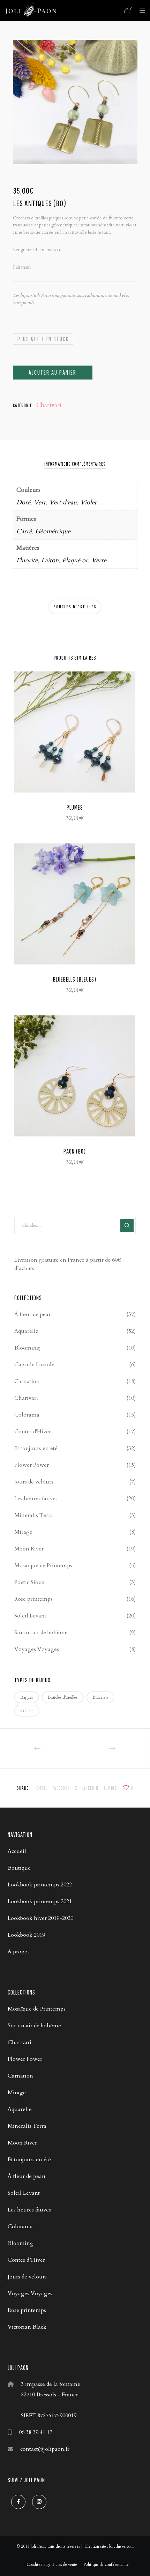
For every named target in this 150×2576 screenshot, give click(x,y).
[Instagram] (39, 2502)
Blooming (27, 1348)
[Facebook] (18, 2502)
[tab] (75, 464)
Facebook (61, 1788)
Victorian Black (27, 2327)
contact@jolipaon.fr (45, 2449)
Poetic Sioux (29, 1582)
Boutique (19, 1868)
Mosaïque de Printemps (43, 1565)
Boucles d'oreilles (75, 607)
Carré (24, 531)
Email (42, 1788)
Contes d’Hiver (26, 2260)
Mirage (23, 1532)
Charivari (49, 405)
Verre (99, 560)
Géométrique (53, 531)
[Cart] (125, 10)
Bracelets (100, 1697)
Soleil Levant (30, 1616)
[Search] (127, 1225)
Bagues (27, 1697)
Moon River (29, 1549)
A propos (19, 1952)
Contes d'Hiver (33, 1432)
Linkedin (90, 1788)
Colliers (27, 1711)
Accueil (17, 1851)
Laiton (50, 560)
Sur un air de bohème (41, 1632)
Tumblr (110, 1788)
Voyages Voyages (37, 1649)
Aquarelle (26, 1331)
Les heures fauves (36, 1499)
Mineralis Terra (34, 1515)
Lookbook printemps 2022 (40, 1885)
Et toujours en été (36, 1448)
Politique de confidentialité (106, 2564)
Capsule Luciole (34, 1365)
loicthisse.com (121, 2546)
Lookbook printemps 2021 (40, 1901)
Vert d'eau (63, 502)
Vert (40, 502)
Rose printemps (33, 1599)
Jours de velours (34, 1482)
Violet (88, 502)
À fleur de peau (33, 1314)
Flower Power (32, 1465)
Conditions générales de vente (52, 2564)
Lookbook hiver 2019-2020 (40, 1918)
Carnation (27, 1381)
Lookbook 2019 (26, 1935)
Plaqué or (75, 560)
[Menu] (140, 10)
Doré (23, 502)
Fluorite (27, 560)
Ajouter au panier (52, 372)
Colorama (27, 1415)
